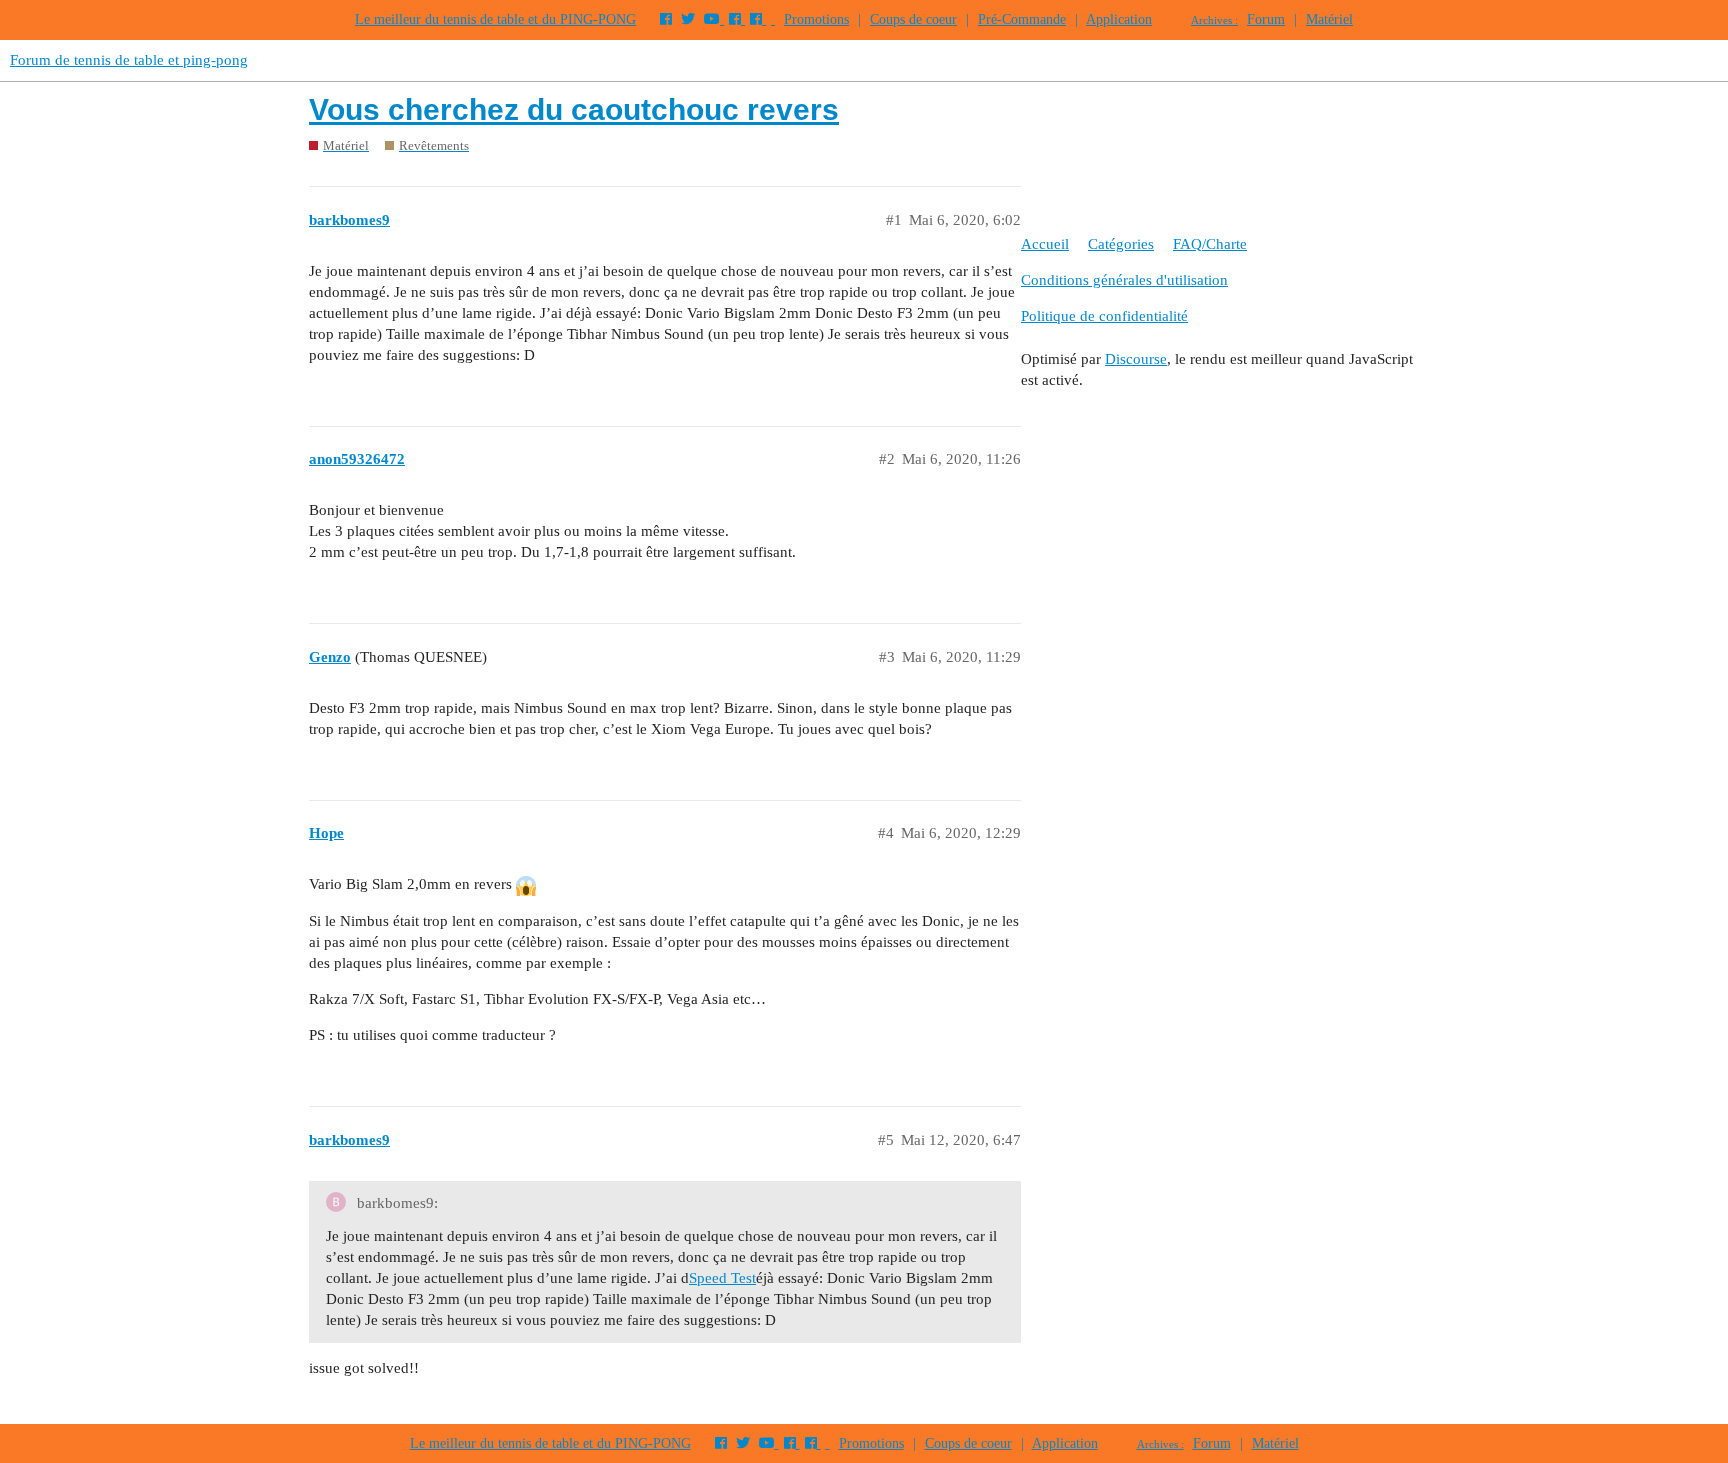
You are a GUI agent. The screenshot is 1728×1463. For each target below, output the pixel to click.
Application (1119, 19)
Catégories (1121, 244)
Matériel (1329, 19)
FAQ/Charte (1210, 244)
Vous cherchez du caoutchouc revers (574, 109)
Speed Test (722, 1278)
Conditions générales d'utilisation (1124, 280)
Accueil (1045, 244)
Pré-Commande (1022, 19)
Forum (1266, 19)
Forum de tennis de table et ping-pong (129, 60)
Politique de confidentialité (1104, 316)
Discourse (1136, 359)
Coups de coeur (913, 19)
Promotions (816, 19)
